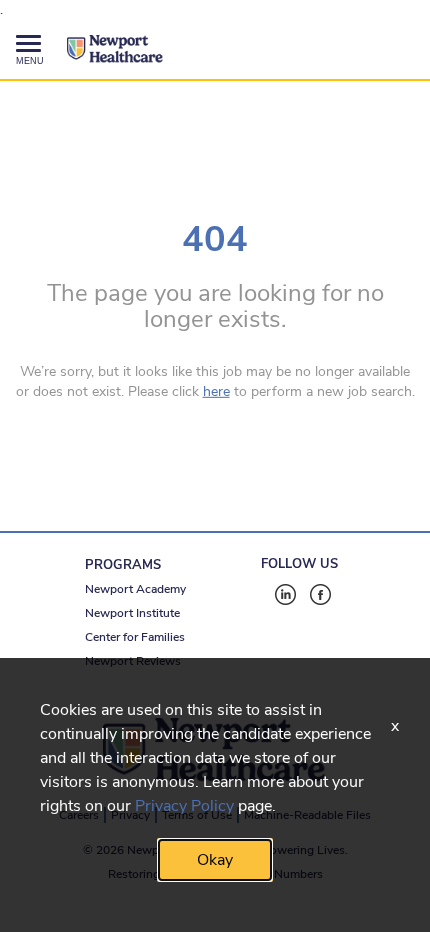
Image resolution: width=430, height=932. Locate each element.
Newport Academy (135, 589)
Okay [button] (215, 860)
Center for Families (135, 637)
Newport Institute (132, 613)
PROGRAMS (123, 565)
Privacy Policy (184, 806)
